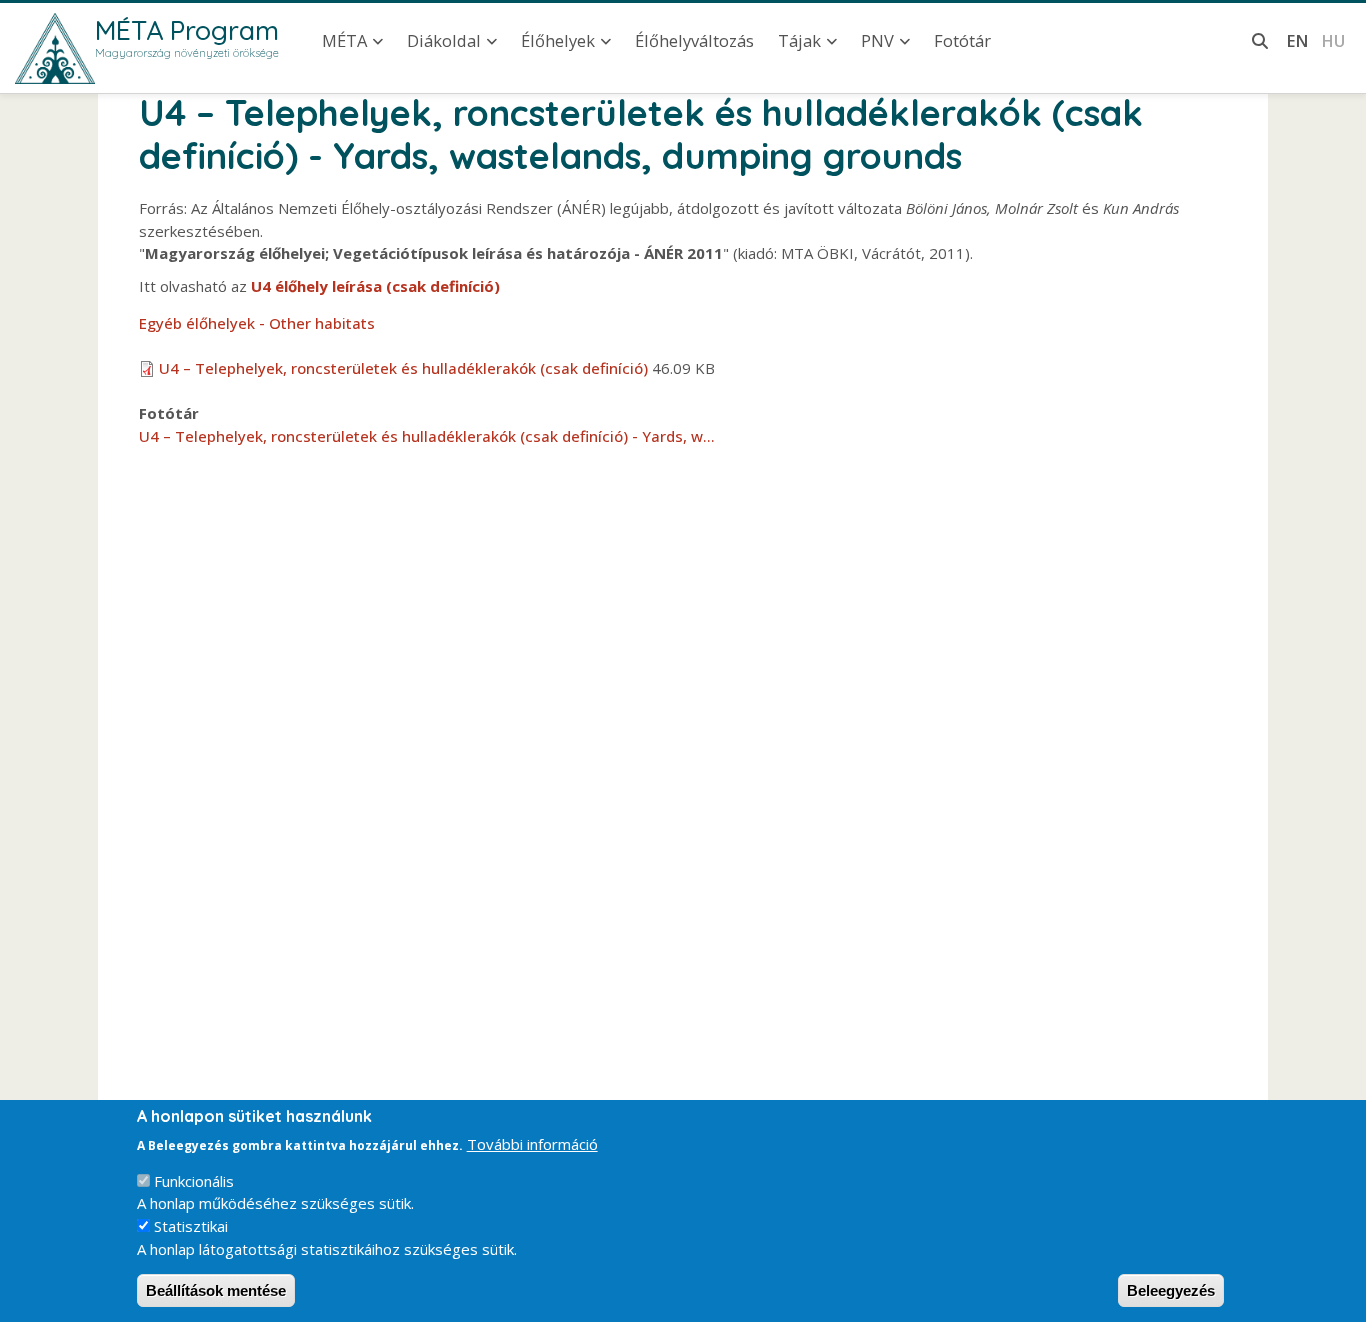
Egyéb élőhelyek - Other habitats (257, 323)
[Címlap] (55, 48)
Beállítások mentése (216, 1290)
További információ (532, 1143)
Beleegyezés (1171, 1290)
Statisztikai (191, 1226)
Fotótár (962, 40)
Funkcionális (194, 1181)
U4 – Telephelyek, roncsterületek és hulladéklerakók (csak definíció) (403, 368)
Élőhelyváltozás (694, 40)
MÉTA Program (187, 30)
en (1297, 40)
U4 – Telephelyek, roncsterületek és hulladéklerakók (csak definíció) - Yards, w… (427, 436)
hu (1333, 40)
